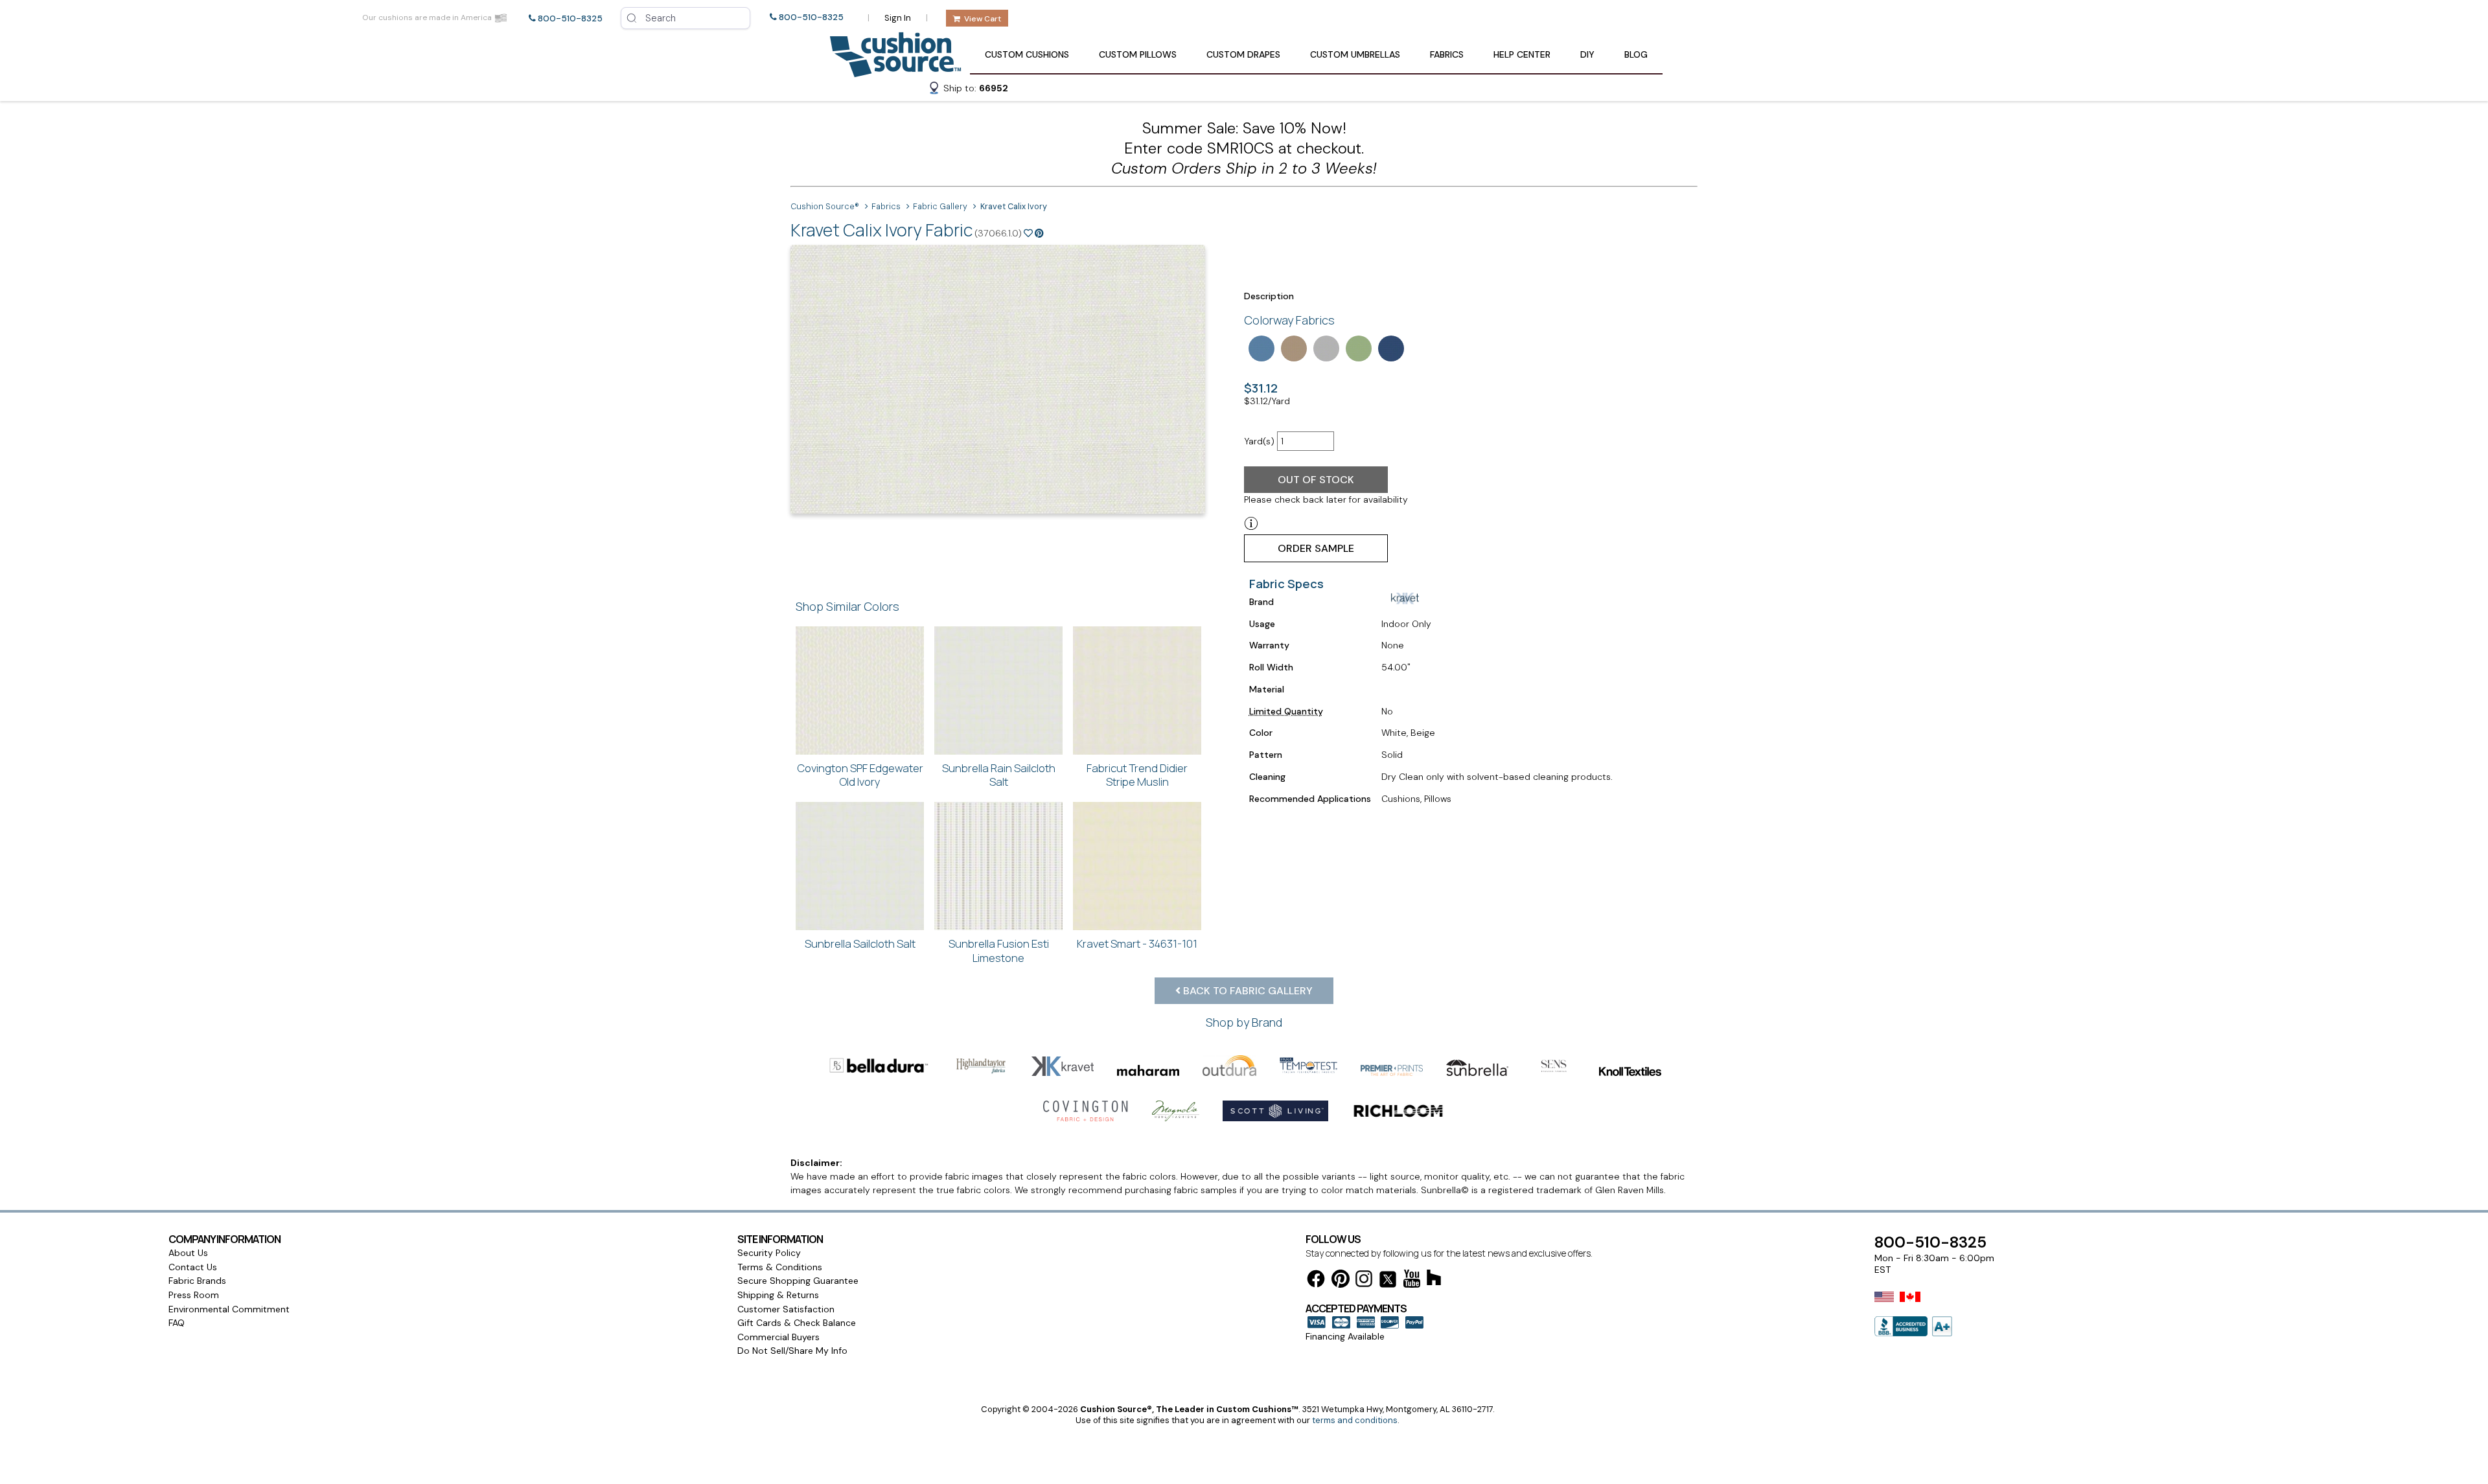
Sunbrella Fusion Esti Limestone (999, 951)
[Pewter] (1325, 347)
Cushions (1027, 54)
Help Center (1522, 54)
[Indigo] (1260, 347)
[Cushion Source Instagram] (1364, 1281)
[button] (968, 90)
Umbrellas (1355, 54)
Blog (1636, 54)
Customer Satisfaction (786, 1309)
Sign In (898, 18)
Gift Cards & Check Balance (797, 1323)
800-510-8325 (570, 18)
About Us (188, 1253)
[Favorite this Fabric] (1028, 233)
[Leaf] (1357, 347)
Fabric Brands (197, 1281)
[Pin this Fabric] (1039, 233)
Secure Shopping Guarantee (798, 1281)
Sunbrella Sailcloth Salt (860, 943)
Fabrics (1447, 54)
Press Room (194, 1295)
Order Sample (1316, 548)
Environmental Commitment (229, 1309)
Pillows (1138, 54)
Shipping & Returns (778, 1295)
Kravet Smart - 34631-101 (1137, 943)
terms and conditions (1355, 1420)
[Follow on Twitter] (1388, 1282)
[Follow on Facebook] (1316, 1281)
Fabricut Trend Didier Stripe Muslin (1137, 775)
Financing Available (1345, 1336)
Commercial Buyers (778, 1337)
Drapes (1243, 54)
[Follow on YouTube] (1412, 1281)
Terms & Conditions (780, 1267)
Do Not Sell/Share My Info (792, 1351)
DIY (1587, 54)
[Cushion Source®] (895, 71)
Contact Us (193, 1267)
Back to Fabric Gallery (1247, 991)
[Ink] (1390, 347)
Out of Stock (1316, 480)
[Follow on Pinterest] (1341, 1281)
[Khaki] (1293, 347)
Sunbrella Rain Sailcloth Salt (999, 775)
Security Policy (769, 1253)
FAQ (177, 1323)
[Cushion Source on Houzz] (1434, 1280)
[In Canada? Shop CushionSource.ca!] (1910, 1305)
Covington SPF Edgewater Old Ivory (860, 775)
